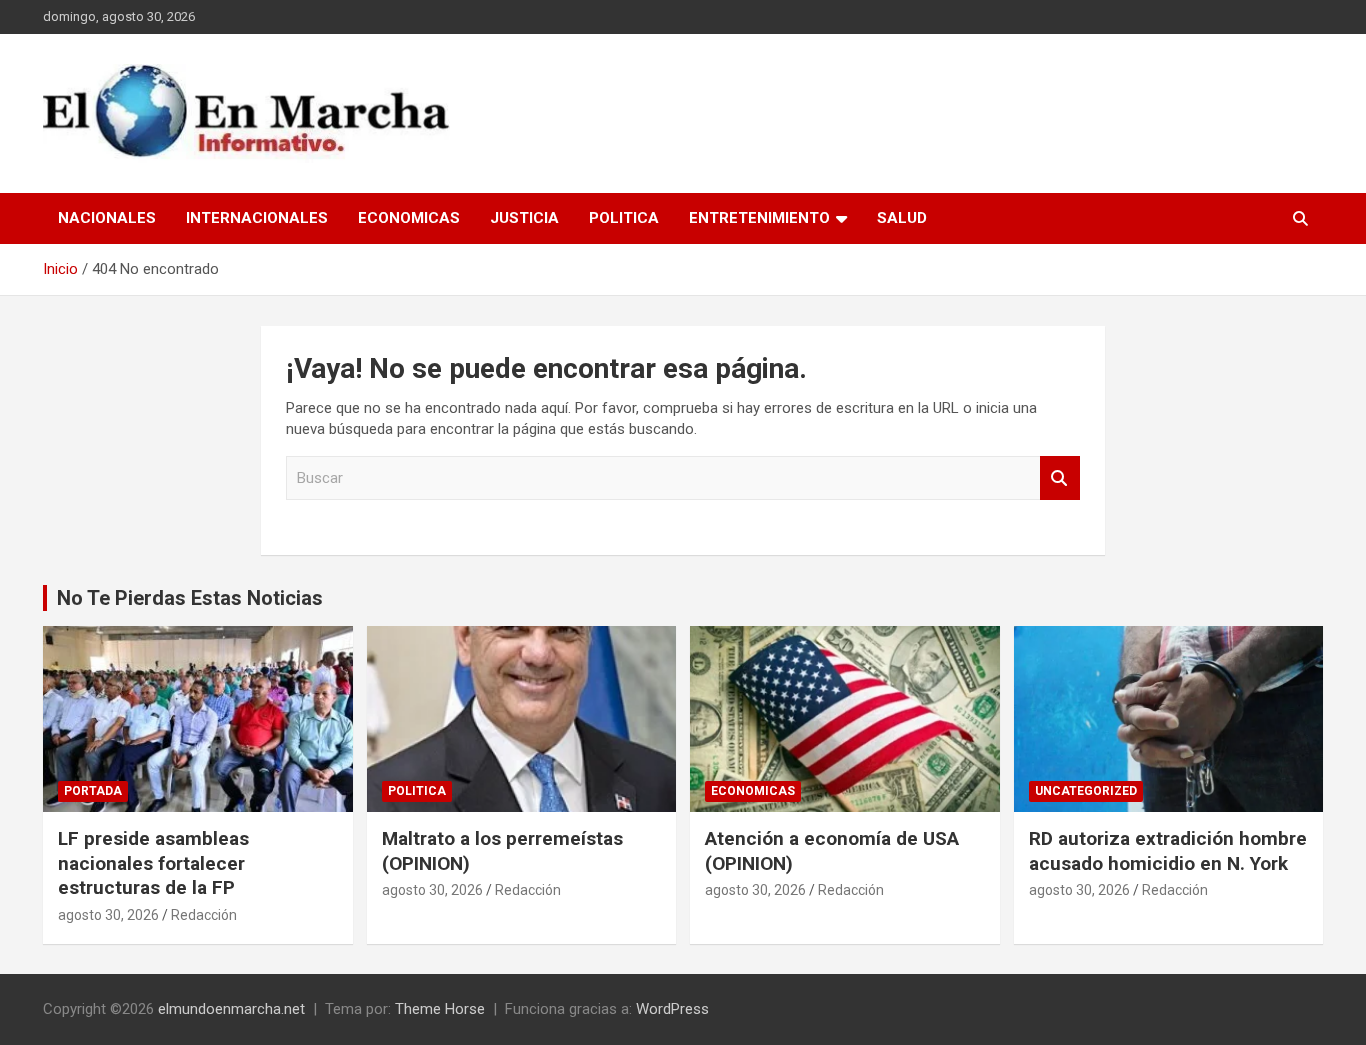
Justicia (524, 218)
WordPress (672, 1009)
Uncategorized (1086, 791)
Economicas (409, 218)
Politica (624, 218)
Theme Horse (440, 1009)
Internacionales (257, 218)
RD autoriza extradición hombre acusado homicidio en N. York (1168, 851)
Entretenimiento (759, 218)
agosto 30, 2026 (108, 915)
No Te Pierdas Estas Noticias (190, 598)
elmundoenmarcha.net (231, 1009)
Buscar (1060, 478)
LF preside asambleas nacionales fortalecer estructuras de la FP (153, 863)
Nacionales (107, 218)
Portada (93, 791)
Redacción (204, 915)
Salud (902, 218)
